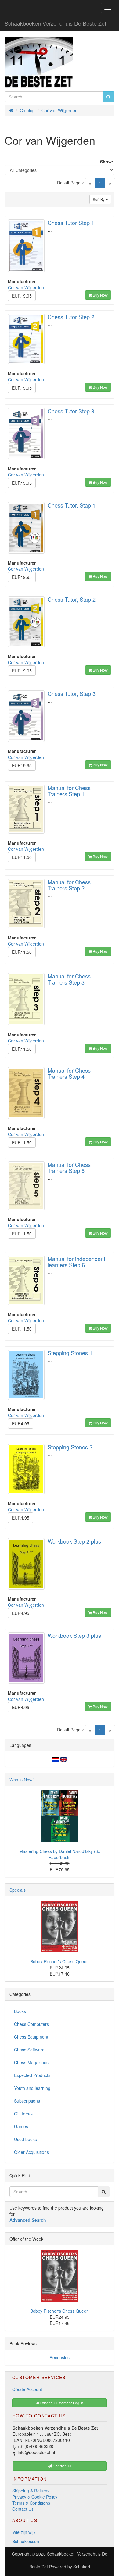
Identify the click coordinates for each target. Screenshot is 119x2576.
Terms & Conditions (31, 2503)
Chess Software (29, 2050)
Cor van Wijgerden (26, 287)
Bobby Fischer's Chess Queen (60, 1961)
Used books (25, 2139)
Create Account (27, 2389)
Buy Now (100, 295)
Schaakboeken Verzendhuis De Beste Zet (55, 23)
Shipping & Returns (31, 2491)
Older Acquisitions (31, 2152)
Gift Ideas (23, 2114)
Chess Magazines (31, 2062)
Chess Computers (31, 2024)
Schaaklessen (26, 2541)
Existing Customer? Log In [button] (61, 2403)
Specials (18, 1890)
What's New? (22, 1780)
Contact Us (23, 2509)
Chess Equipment (31, 2037)
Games (21, 2126)
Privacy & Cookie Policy (35, 2497)
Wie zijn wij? (24, 2532)
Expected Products (32, 2075)
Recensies (60, 2357)
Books (20, 2011)
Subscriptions (27, 2101)
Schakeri (82, 2567)
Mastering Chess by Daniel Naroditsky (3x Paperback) (60, 1854)
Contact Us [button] (61, 2466)
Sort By (99, 199)
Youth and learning (32, 2088)
